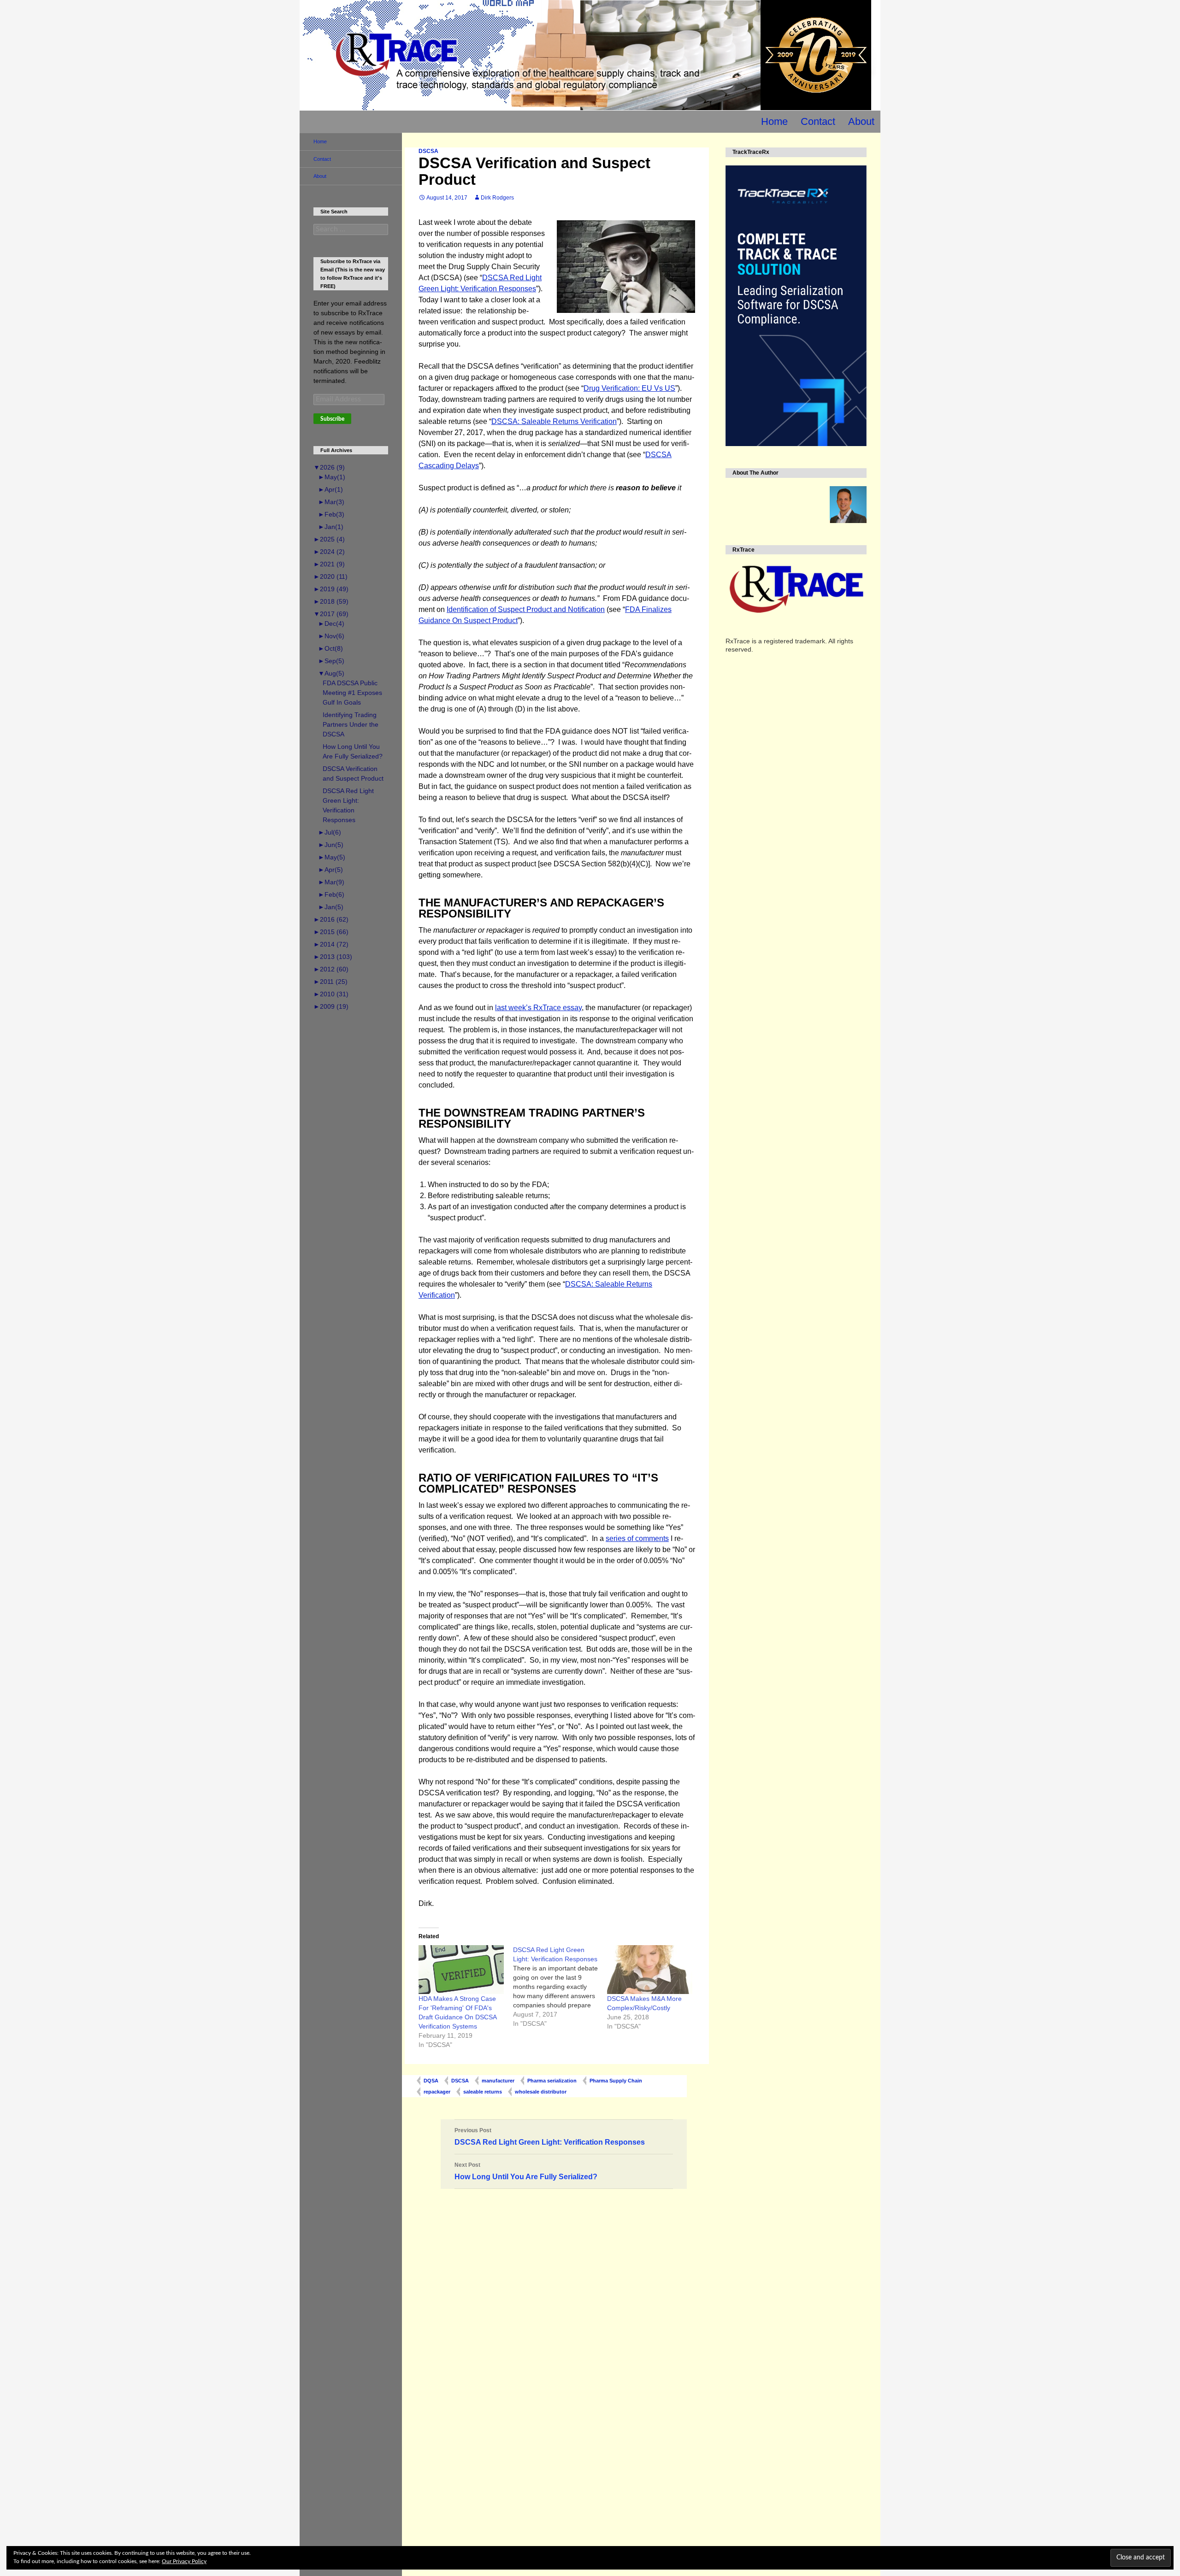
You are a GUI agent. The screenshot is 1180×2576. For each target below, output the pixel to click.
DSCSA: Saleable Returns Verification (554, 421)
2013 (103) (333, 957)
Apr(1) (330, 489)
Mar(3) (331, 502)
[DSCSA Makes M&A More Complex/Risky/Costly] (650, 1969)
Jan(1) (331, 527)
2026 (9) (329, 467)
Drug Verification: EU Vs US (629, 388)
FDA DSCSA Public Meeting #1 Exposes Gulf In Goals (352, 693)
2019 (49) (331, 589)
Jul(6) (330, 832)
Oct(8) (330, 648)
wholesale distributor (541, 2092)
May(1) (332, 477)
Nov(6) (331, 636)
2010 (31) (331, 994)
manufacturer (498, 2081)
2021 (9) (329, 564)
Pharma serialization (552, 2081)
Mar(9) (331, 882)
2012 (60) (331, 969)
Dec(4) (331, 623)
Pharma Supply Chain (616, 2081)
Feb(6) (331, 894)
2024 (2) (329, 552)
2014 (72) (331, 944)
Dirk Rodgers (497, 198)
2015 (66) (331, 932)
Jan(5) (331, 907)
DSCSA (428, 151)
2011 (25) (330, 982)
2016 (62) (331, 919)
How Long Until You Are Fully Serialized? (526, 2171)
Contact (818, 121)
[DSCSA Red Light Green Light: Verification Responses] (560, 1987)
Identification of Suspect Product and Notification (526, 609)
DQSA (431, 2081)
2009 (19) (331, 1006)
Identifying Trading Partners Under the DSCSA (351, 724)
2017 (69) (331, 614)
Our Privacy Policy (184, 2561)
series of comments (637, 1538)
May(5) (332, 857)
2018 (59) (331, 601)
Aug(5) (331, 673)
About (861, 121)
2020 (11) (330, 576)
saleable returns (483, 2092)
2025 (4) (329, 539)
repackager (437, 2092)
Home (774, 121)
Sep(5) (331, 661)
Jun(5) (331, 845)
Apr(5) (330, 870)
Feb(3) (331, 514)
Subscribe (332, 419)
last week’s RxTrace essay (538, 1008)
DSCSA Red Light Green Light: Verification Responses (550, 2137)
